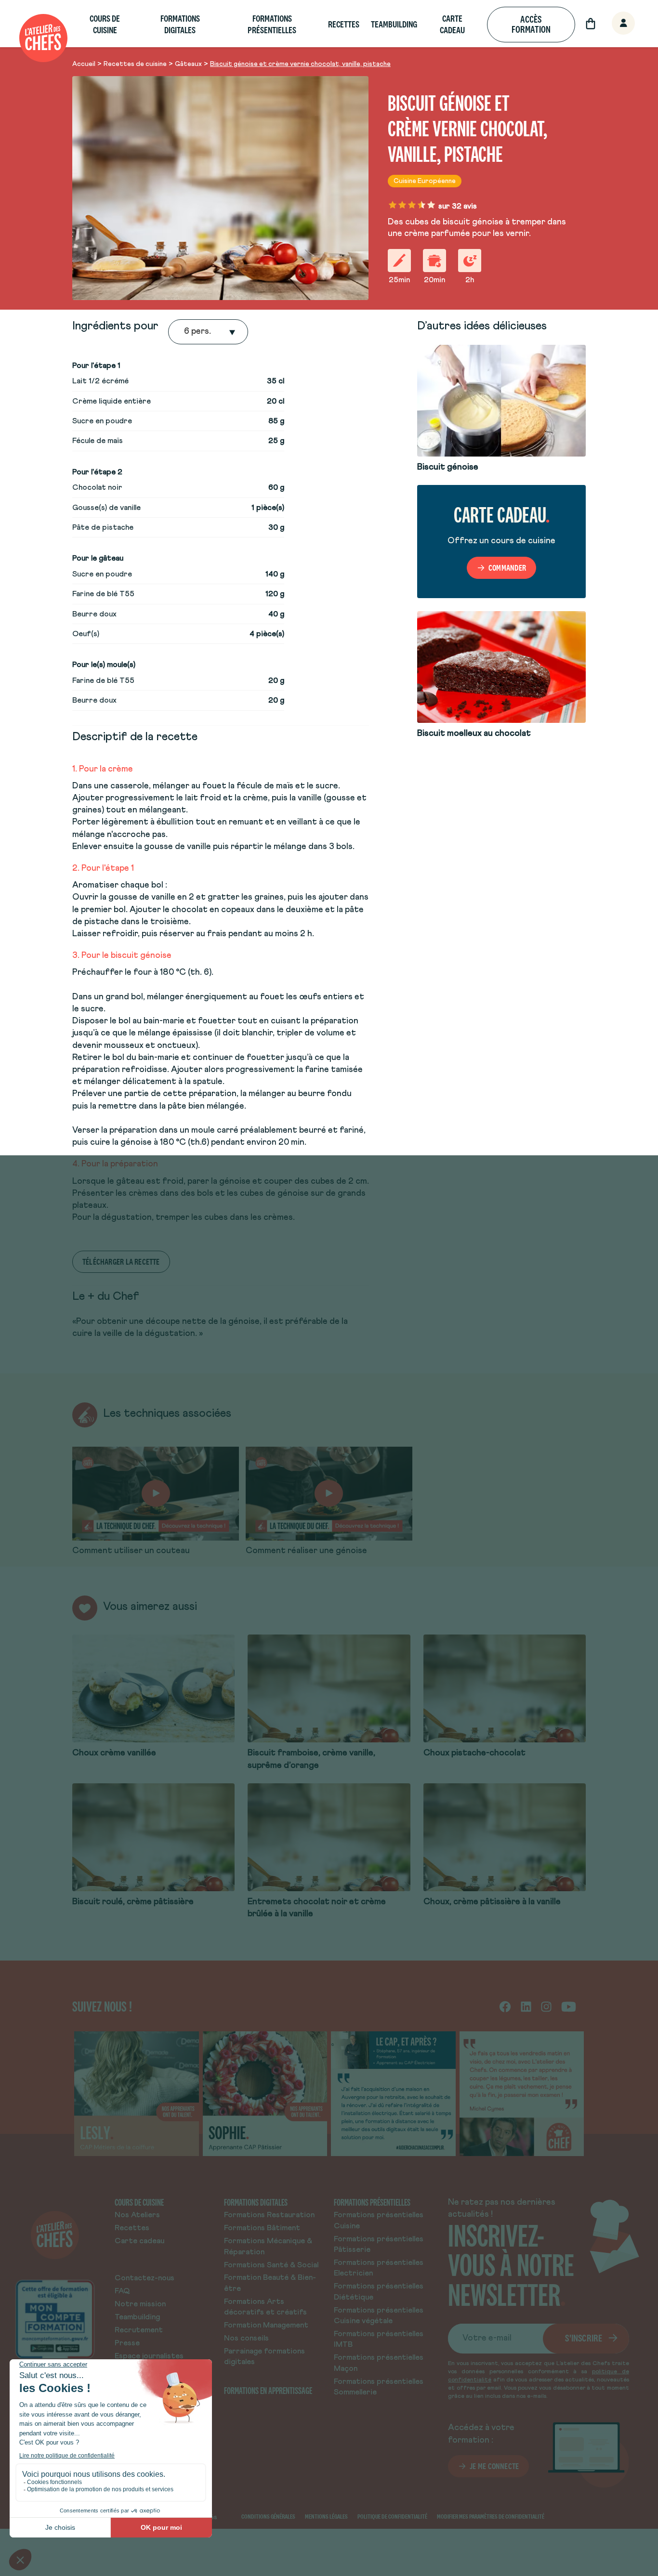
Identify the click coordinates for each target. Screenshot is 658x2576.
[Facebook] (505, 2006)
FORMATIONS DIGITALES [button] (180, 24)
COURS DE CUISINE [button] (105, 24)
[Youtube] (569, 2006)
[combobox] (185, 332)
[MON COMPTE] (613, 24)
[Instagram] (546, 2006)
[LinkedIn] (526, 2006)
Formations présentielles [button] (272, 24)
